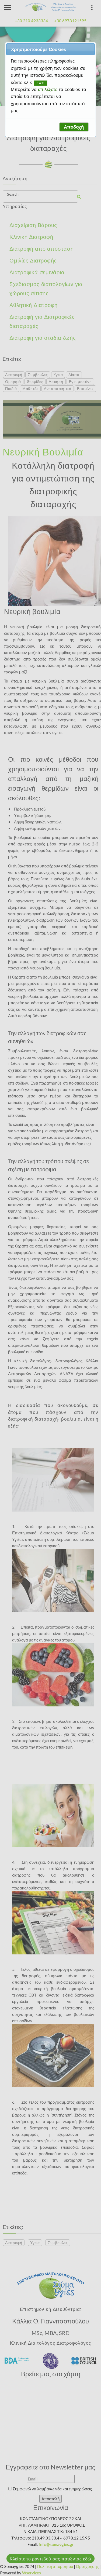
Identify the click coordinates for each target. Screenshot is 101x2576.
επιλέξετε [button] (48, 89)
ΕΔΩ (40, 83)
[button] (74, 127)
